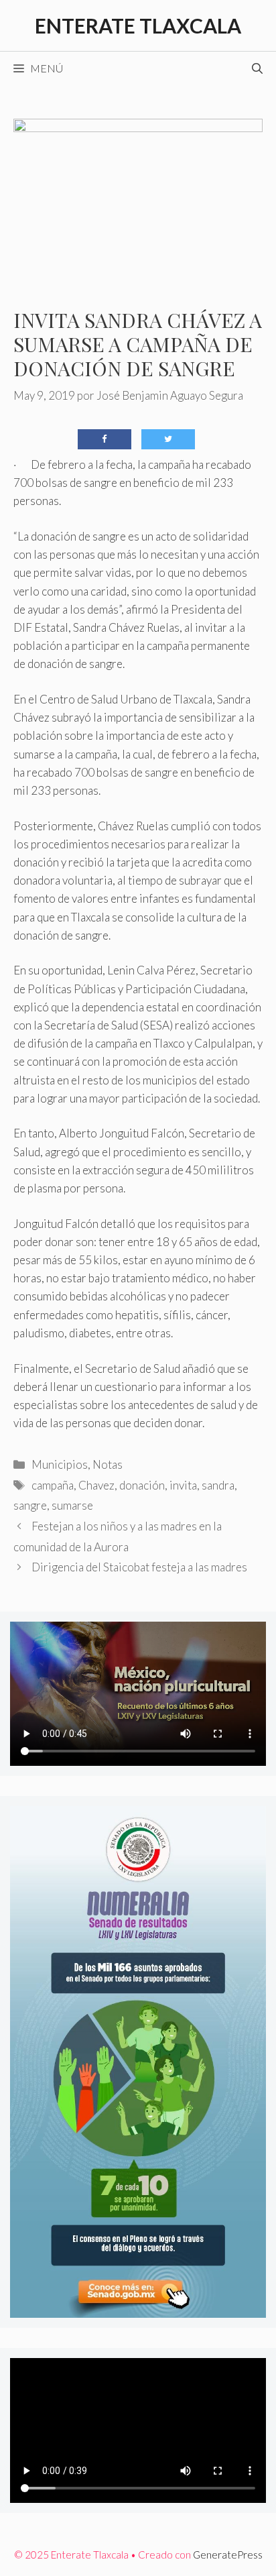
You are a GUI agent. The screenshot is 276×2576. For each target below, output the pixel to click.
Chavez (96, 1485)
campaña (53, 1485)
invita (183, 1485)
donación (142, 1485)
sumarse (72, 1505)
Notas (108, 1464)
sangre (30, 1505)
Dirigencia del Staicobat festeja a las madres (139, 1567)
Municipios (60, 1464)
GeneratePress (228, 2555)
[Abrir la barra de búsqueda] (257, 68)
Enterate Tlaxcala (138, 25)
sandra (218, 1485)
